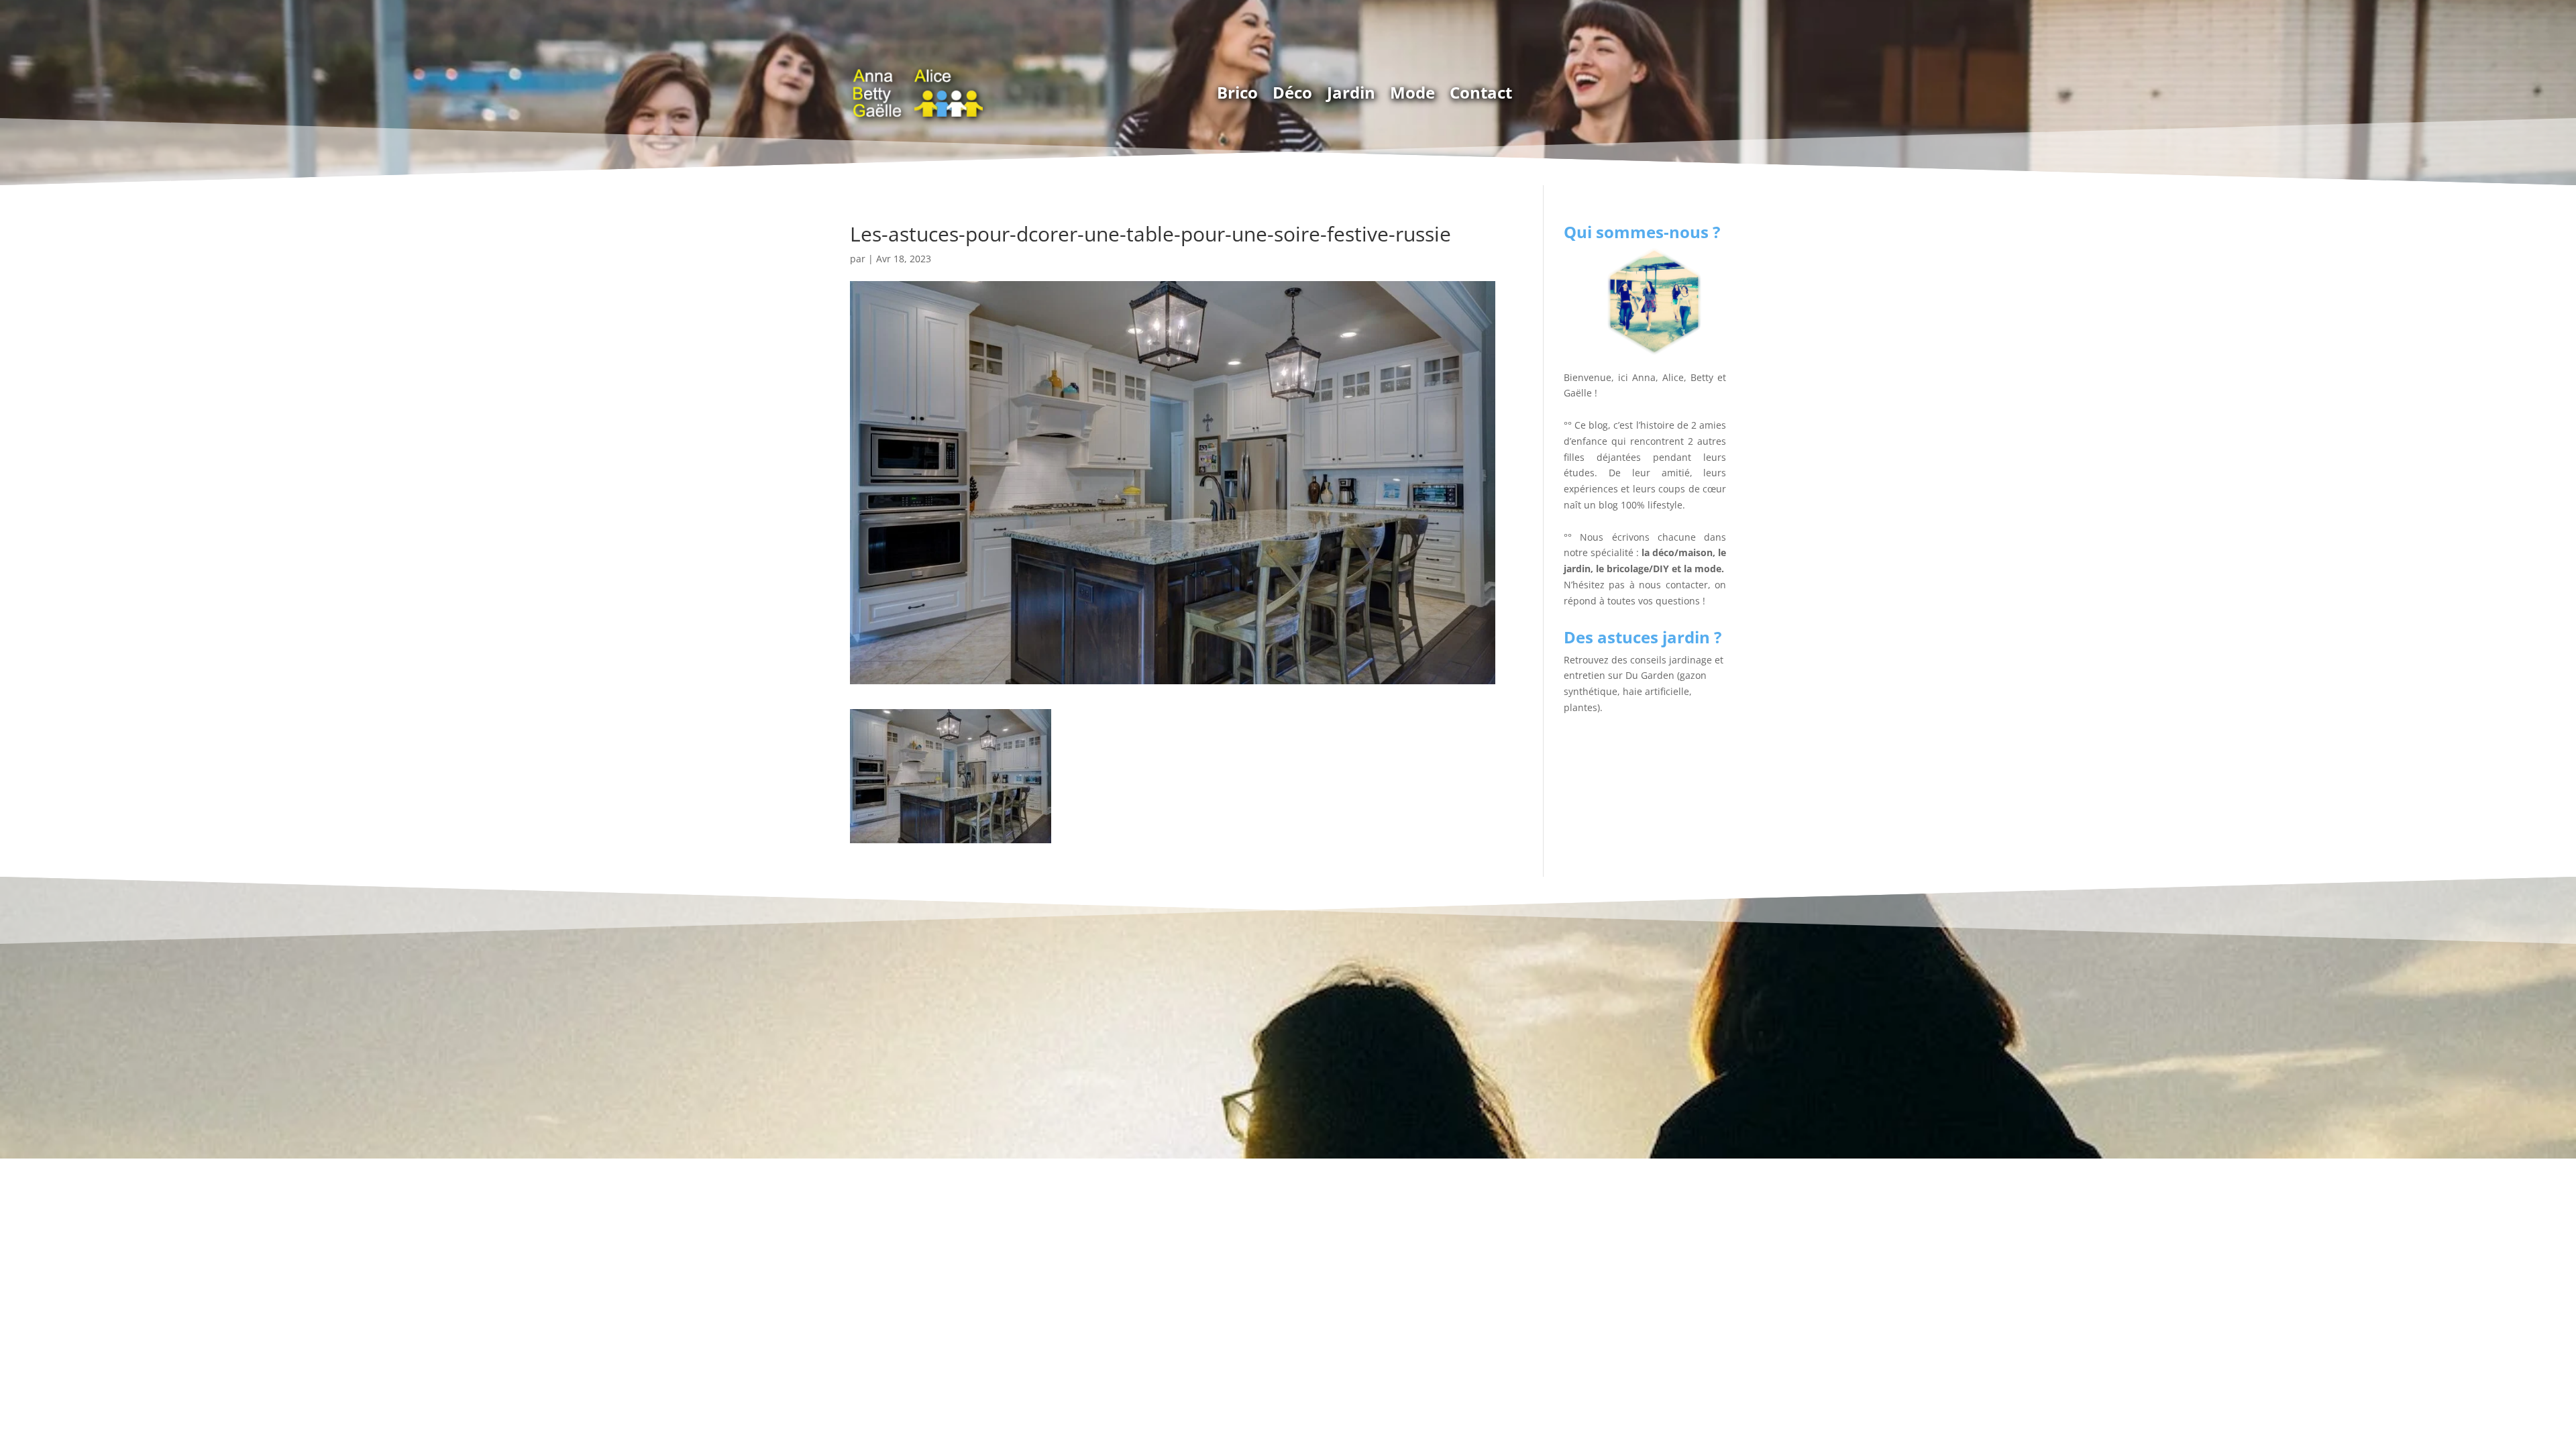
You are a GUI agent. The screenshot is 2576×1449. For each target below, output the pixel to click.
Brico (1237, 92)
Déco (1292, 92)
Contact (1481, 92)
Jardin (1351, 92)
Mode (1412, 92)
